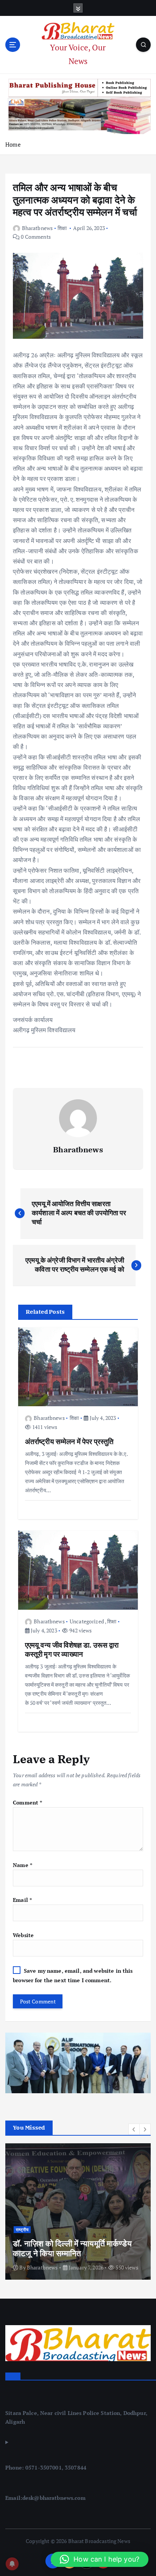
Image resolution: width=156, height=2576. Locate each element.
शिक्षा (62, 228)
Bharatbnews (37, 228)
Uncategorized (87, 1621)
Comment (27, 1802)
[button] (134, 2129)
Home (13, 144)
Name (23, 1865)
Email (22, 1900)
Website (23, 1935)
